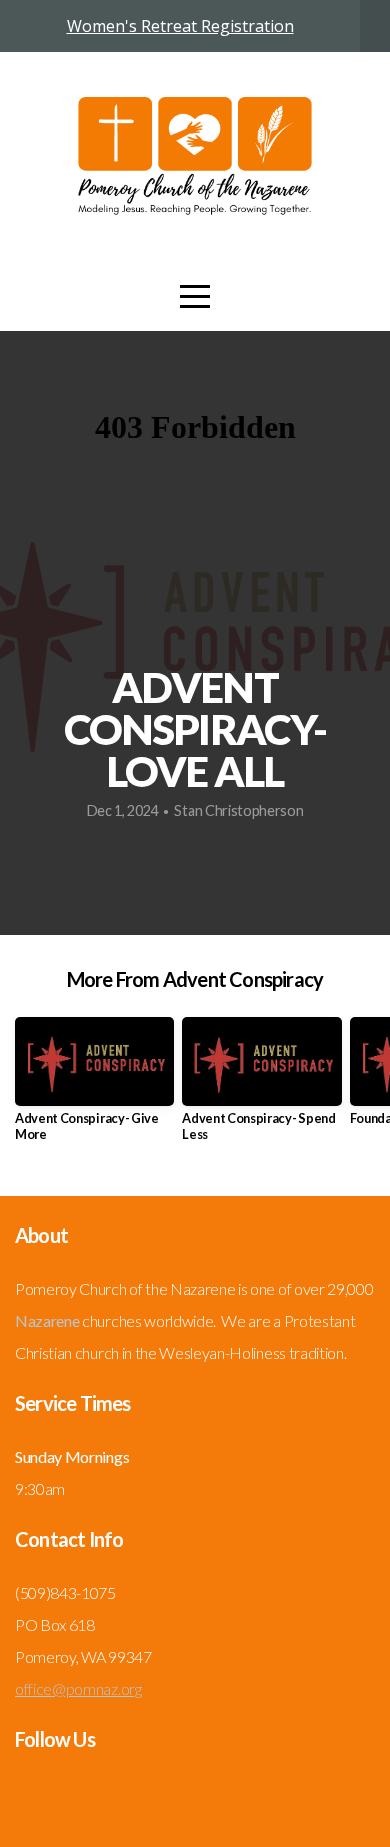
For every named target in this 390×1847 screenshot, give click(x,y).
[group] (94, 1087)
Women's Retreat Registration (180, 26)
